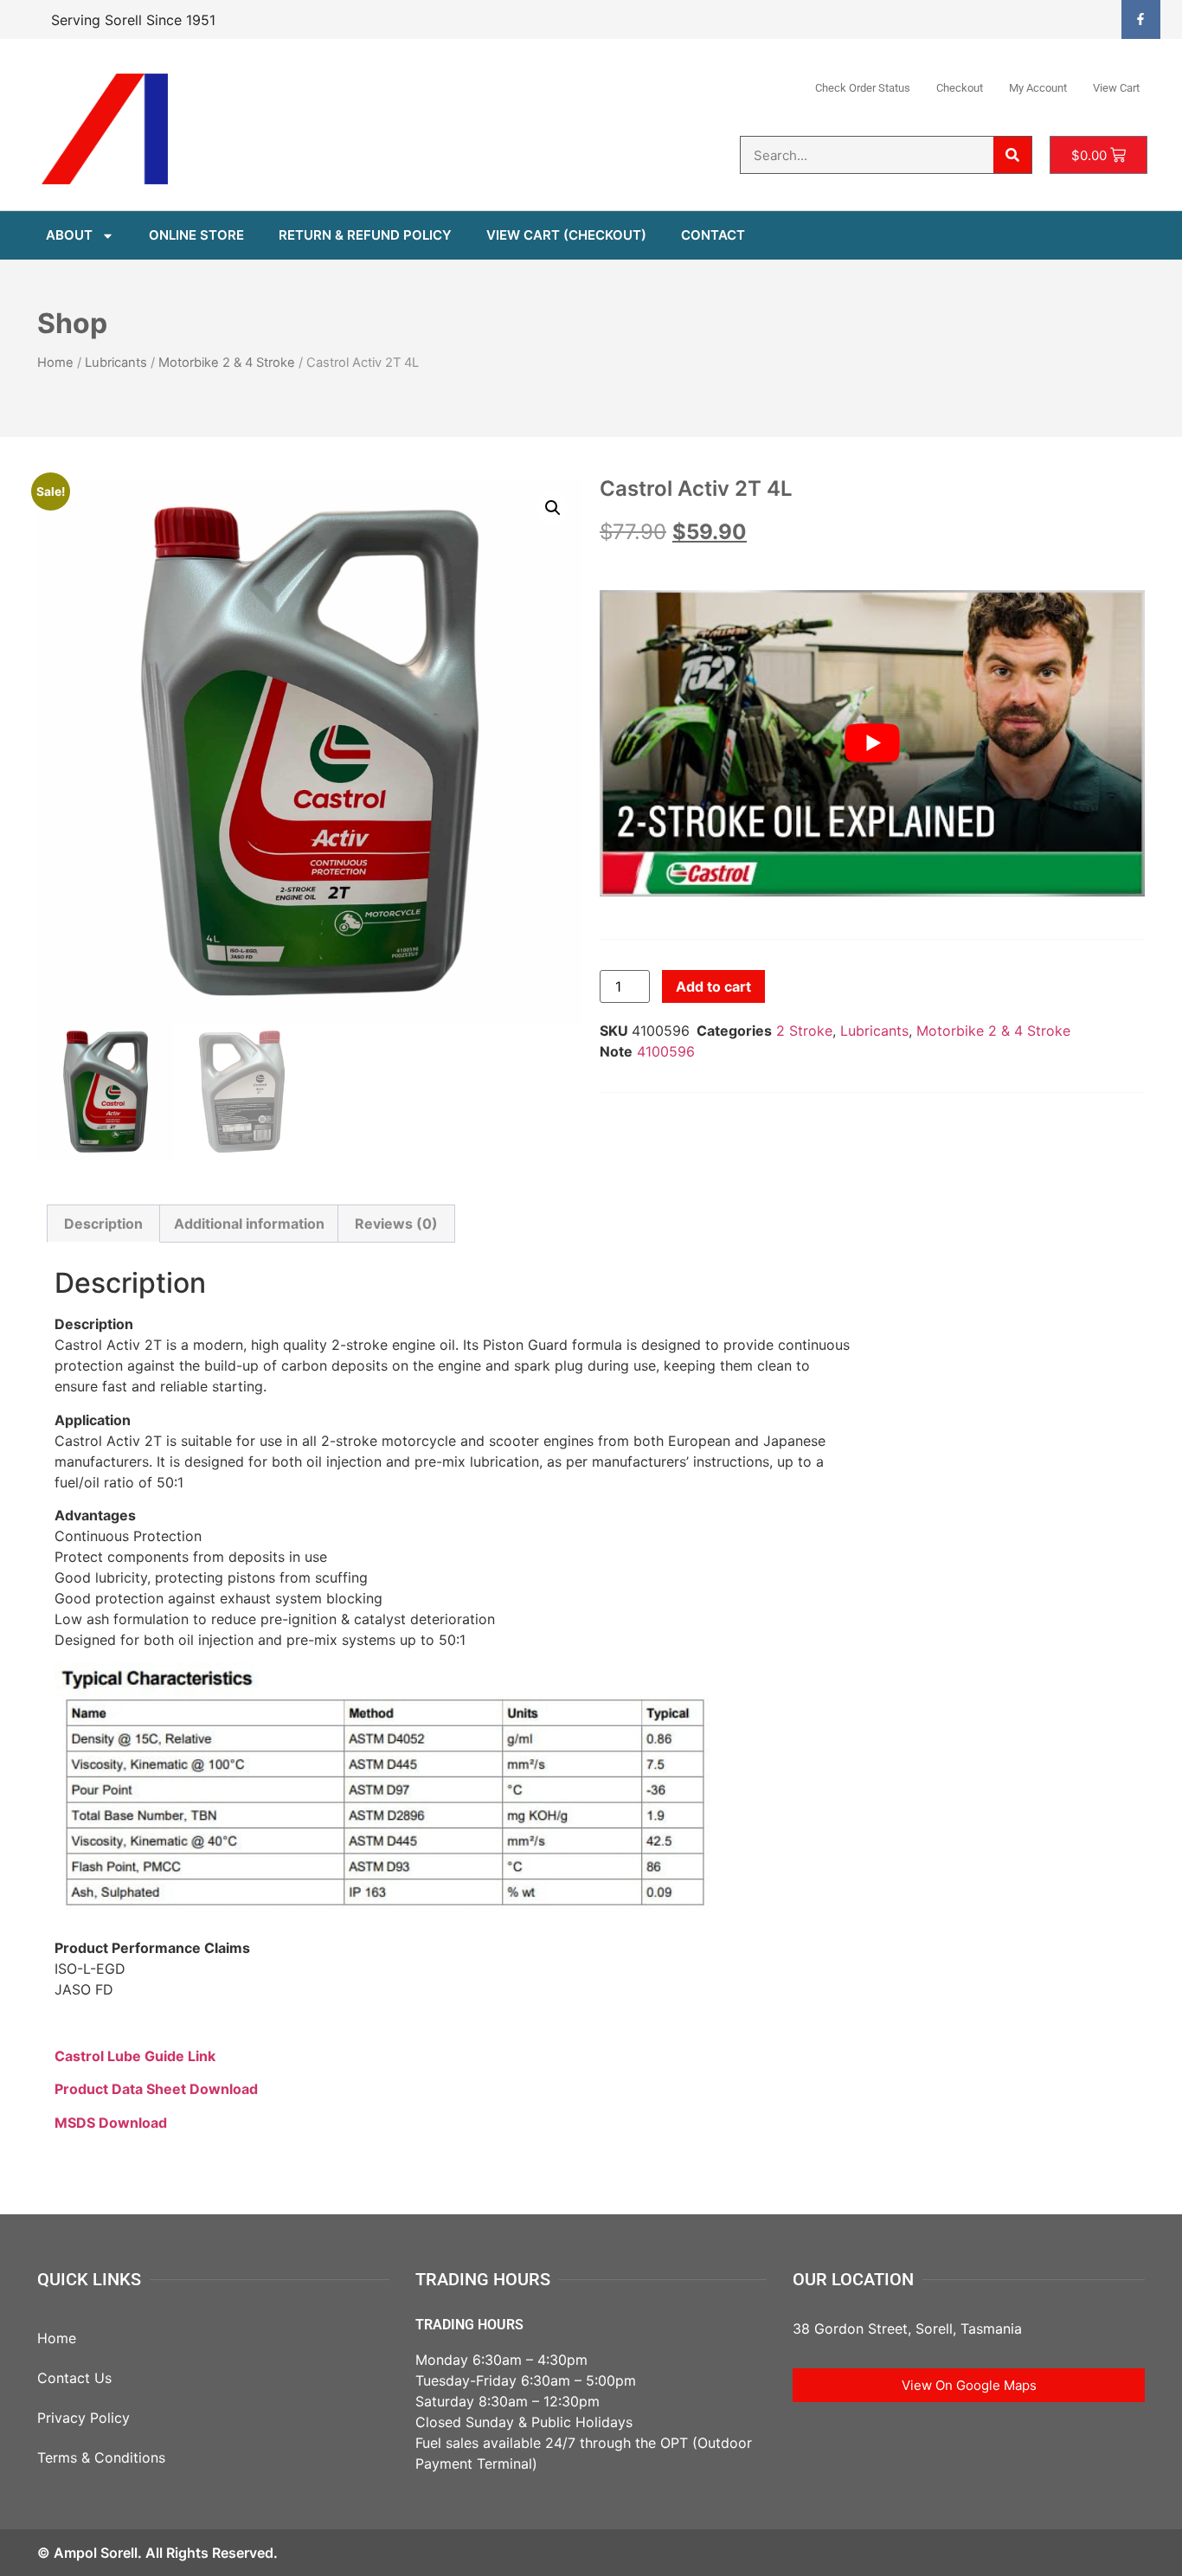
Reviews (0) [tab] (396, 1224)
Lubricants (116, 363)
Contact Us (74, 2378)
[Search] (1012, 155)
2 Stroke (804, 1031)
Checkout (960, 88)
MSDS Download (111, 2123)
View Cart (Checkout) (566, 235)
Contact (713, 235)
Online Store (196, 235)
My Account (1038, 88)
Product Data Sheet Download (156, 2089)
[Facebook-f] (1141, 19)
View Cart (1116, 88)
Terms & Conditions (101, 2457)
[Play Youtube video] (872, 743)
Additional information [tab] (249, 1224)
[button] (553, 508)
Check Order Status (863, 88)
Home (55, 363)
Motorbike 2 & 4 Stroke (227, 363)
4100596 (666, 1051)
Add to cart (713, 986)
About (69, 235)
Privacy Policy (84, 2418)
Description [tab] (103, 1224)
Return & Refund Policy (365, 235)
